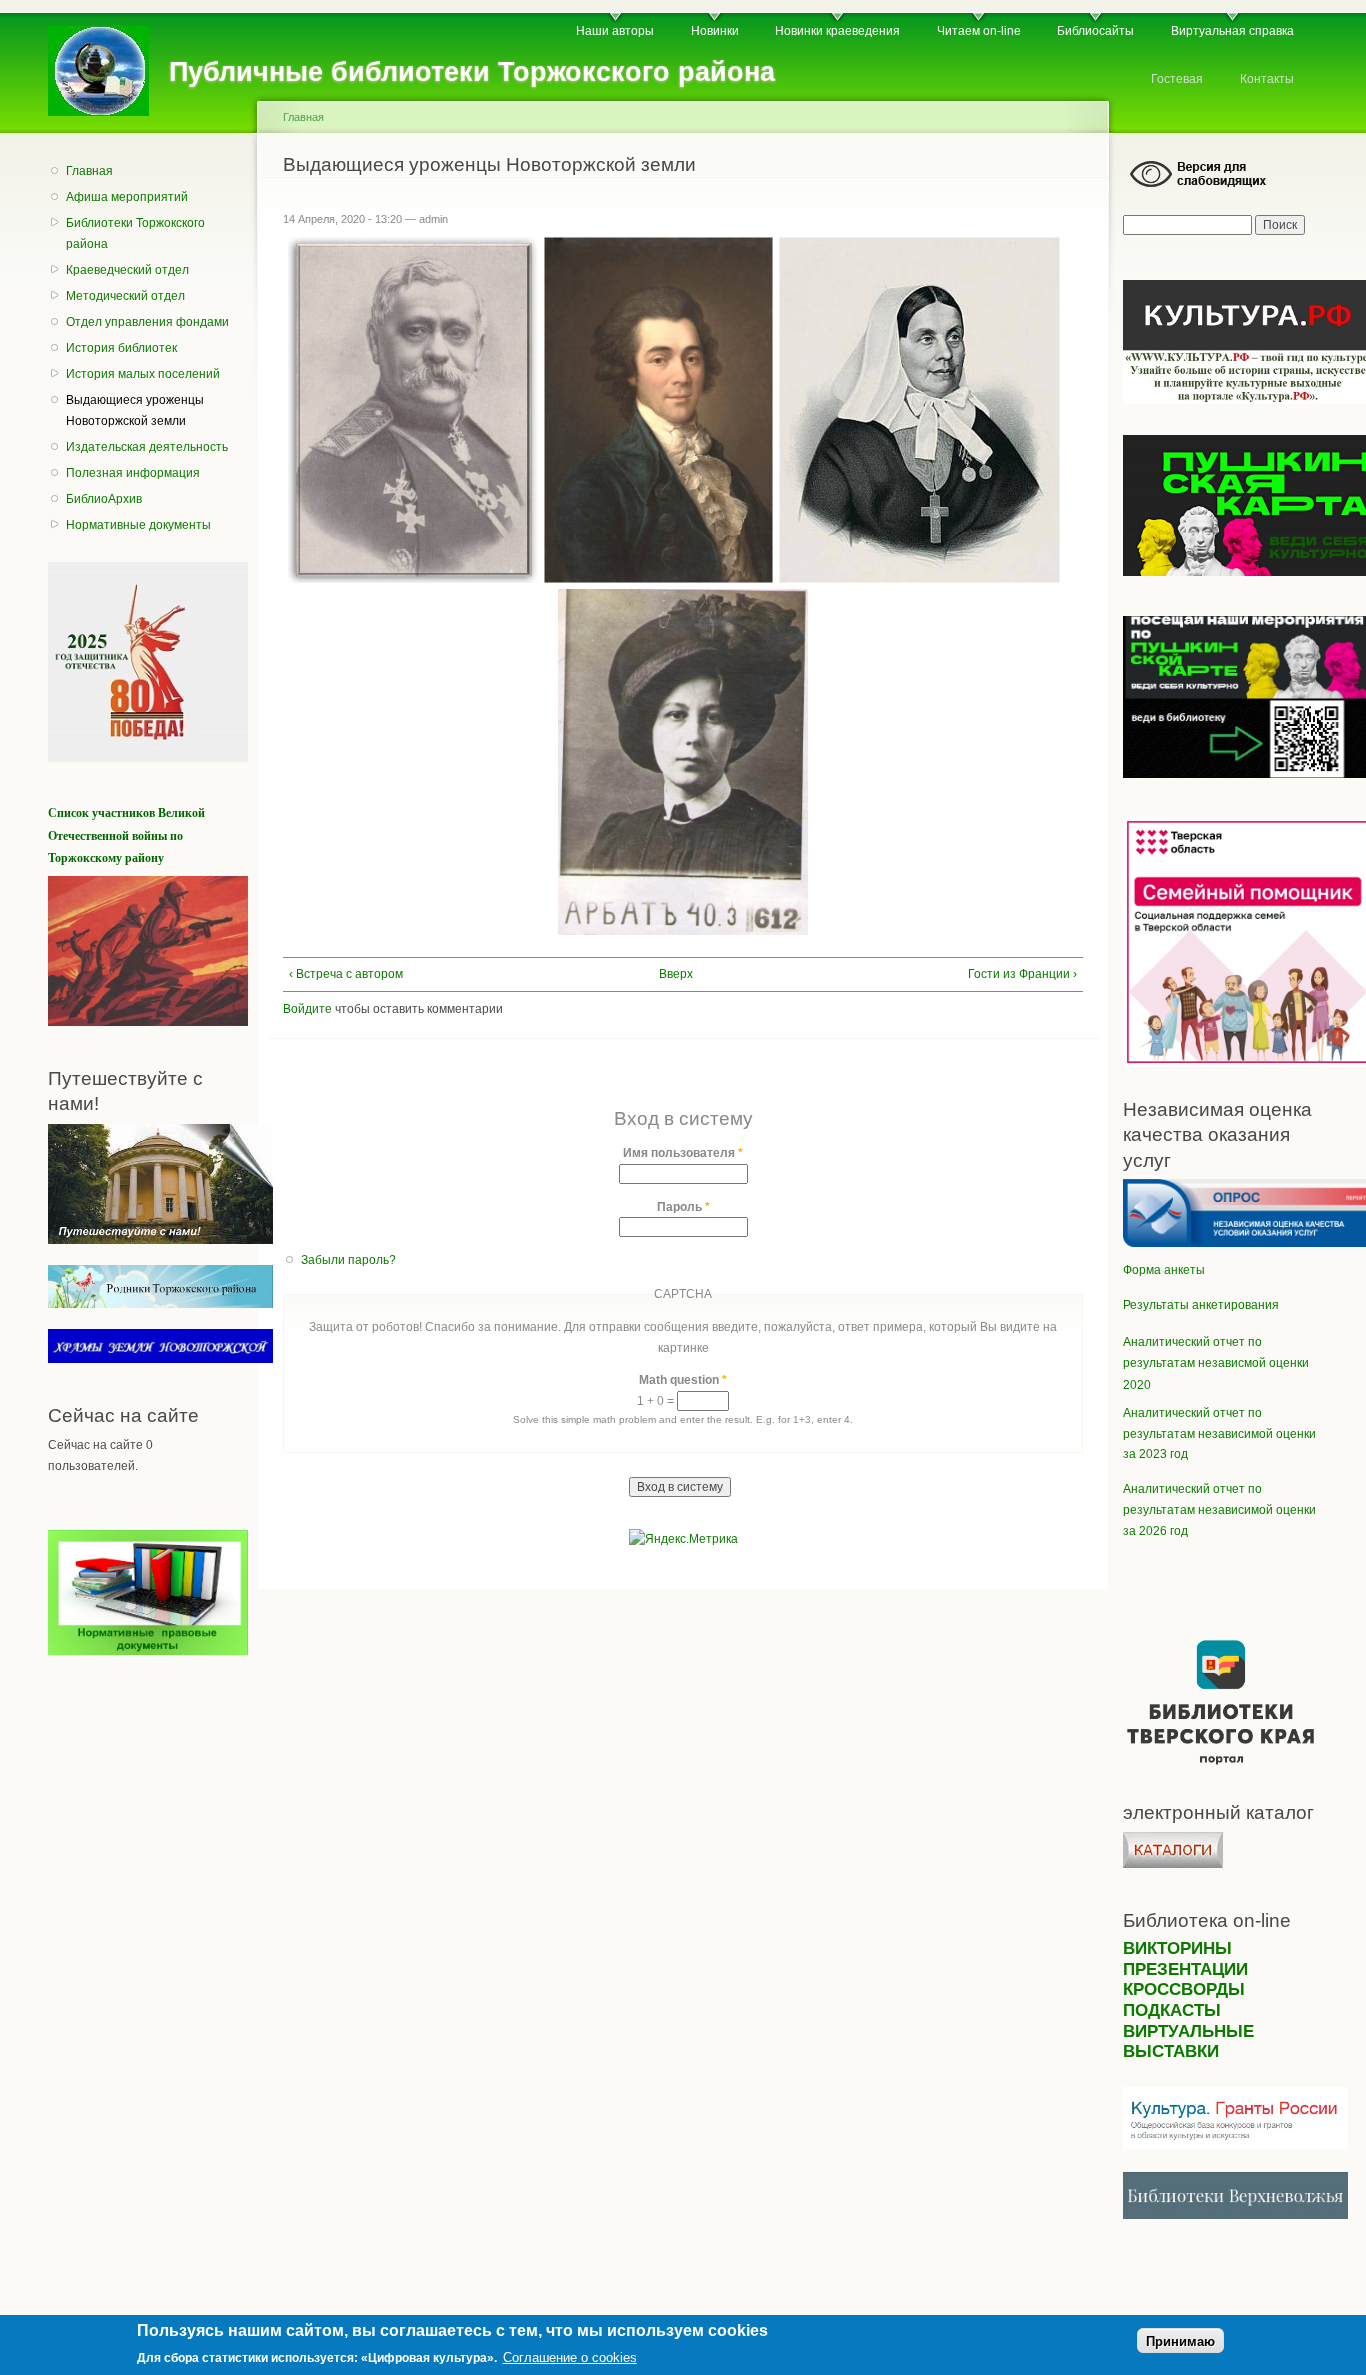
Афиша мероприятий (127, 197)
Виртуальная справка (1232, 31)
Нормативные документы (138, 525)
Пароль (683, 1207)
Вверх (675, 974)
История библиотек (121, 348)
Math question (683, 1380)
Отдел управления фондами (147, 322)
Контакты (1267, 79)
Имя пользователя (683, 1153)
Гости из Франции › (1022, 974)
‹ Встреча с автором (346, 974)
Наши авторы (615, 31)
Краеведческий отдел (127, 270)
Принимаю (1180, 2341)
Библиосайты (1095, 31)
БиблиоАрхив (104, 499)
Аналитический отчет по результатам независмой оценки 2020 (1216, 1363)
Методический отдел (125, 296)
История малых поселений (143, 374)
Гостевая (1177, 79)
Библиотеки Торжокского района (135, 233)
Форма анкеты (1164, 1270)
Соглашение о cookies (570, 2357)
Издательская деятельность (147, 447)
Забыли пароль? (348, 1260)
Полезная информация (133, 473)
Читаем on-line (979, 31)
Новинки (715, 31)
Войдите (307, 1009)
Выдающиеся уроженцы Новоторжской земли (135, 410)
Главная (89, 171)
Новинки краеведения (837, 31)
